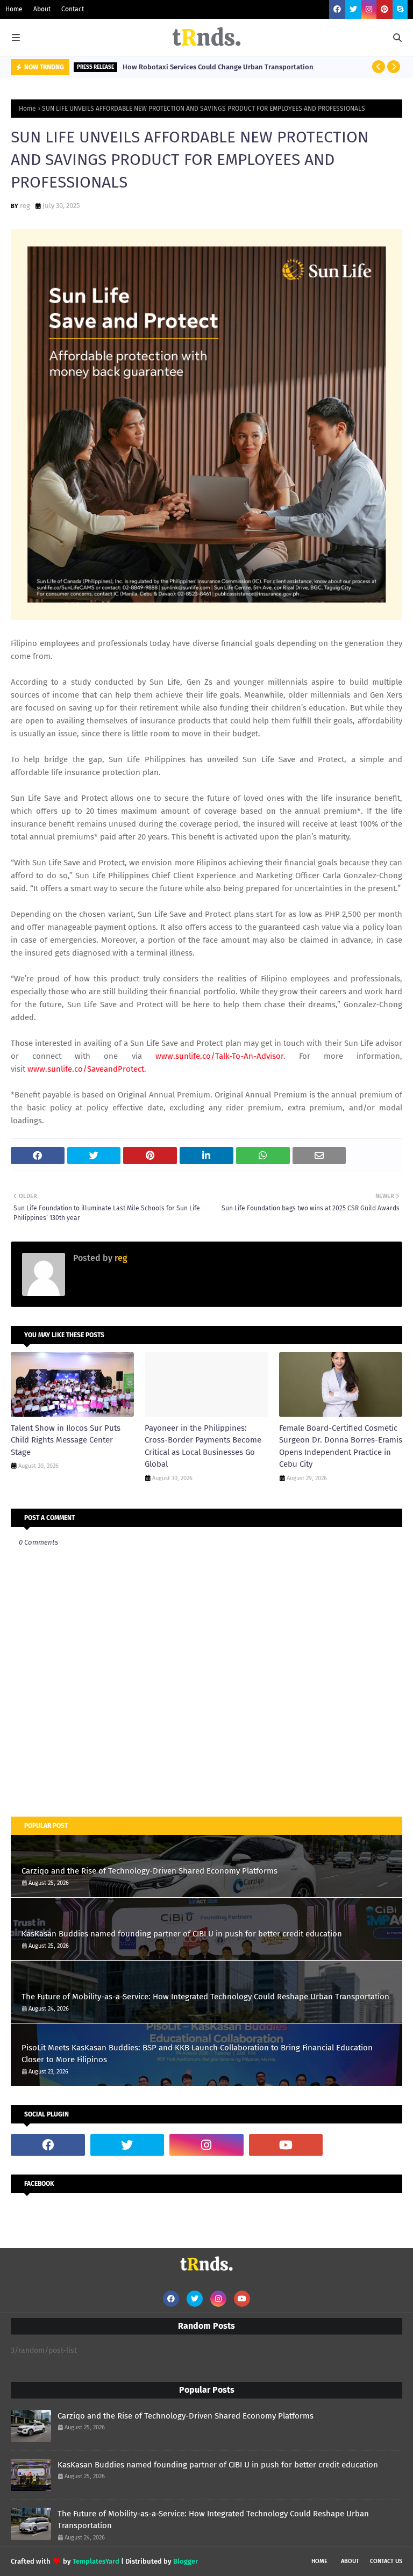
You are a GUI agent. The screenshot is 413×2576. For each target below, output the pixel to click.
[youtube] (286, 2145)
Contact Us (386, 2561)
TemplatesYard (96, 2561)
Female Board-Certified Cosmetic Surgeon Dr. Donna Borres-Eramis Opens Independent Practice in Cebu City (341, 1446)
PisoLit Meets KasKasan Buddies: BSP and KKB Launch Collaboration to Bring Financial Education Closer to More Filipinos (197, 2054)
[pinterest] (384, 9)
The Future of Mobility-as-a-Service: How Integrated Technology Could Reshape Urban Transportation (205, 1997)
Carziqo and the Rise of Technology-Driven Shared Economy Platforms (149, 1871)
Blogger (186, 2561)
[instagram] (369, 9)
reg (25, 206)
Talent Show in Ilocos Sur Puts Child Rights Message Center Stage (66, 1440)
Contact (73, 9)
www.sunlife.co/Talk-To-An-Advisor (219, 1056)
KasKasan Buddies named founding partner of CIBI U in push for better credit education (182, 1934)
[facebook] (337, 9)
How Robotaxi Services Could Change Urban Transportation (218, 67)
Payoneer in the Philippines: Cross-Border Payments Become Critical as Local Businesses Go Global (203, 1446)
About (42, 9)
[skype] (400, 9)
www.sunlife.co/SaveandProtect (86, 1069)
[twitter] (353, 9)
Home (14, 9)
